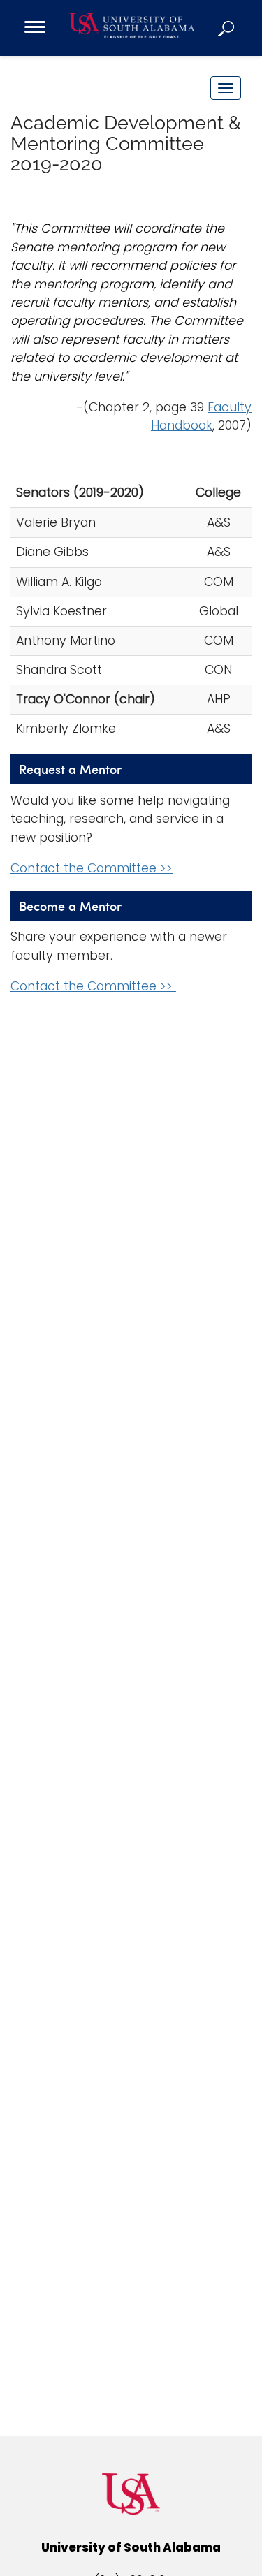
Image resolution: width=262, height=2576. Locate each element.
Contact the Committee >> (92, 868)
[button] (227, 28)
